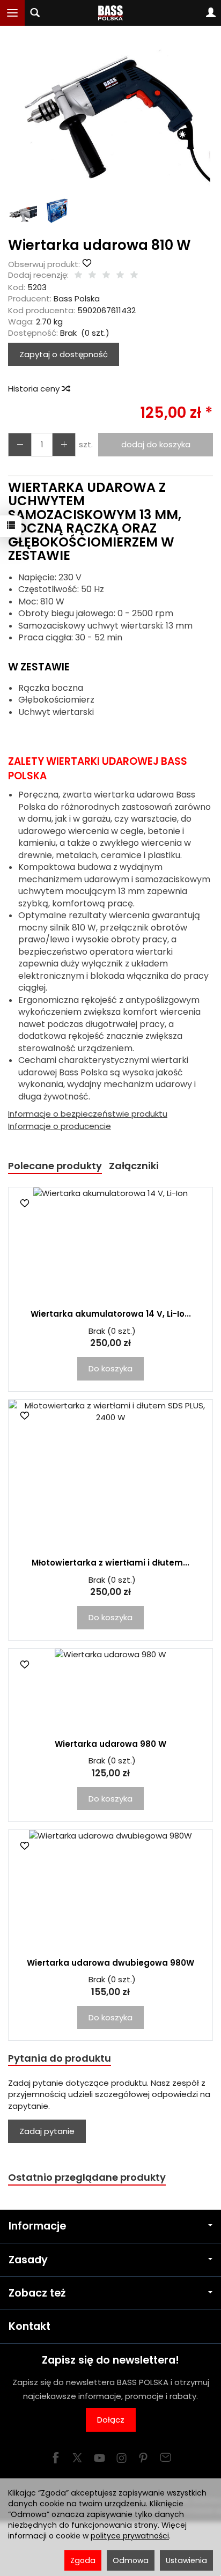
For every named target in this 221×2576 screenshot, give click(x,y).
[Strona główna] (111, 13)
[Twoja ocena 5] (134, 275)
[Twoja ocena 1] (78, 275)
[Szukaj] (35, 13)
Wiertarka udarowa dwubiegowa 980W (110, 1963)
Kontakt (30, 2326)
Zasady (28, 2260)
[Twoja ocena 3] (106, 275)
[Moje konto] (211, 13)
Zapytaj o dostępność (64, 354)
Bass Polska (77, 298)
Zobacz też (37, 2293)
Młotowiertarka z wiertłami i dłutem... (110, 1563)
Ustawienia (186, 2560)
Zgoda (83, 2560)
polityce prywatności (130, 2536)
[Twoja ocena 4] (120, 275)
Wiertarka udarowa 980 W (110, 1744)
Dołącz (111, 2420)
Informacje (37, 2226)
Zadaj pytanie (47, 2131)
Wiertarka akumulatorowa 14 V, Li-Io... (111, 1314)
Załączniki (134, 1166)
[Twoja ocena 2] (92, 275)
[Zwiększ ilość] (20, 444)
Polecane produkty (55, 1166)
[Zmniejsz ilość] (64, 444)
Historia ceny (35, 389)
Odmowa (131, 2560)
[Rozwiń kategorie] (12, 13)
